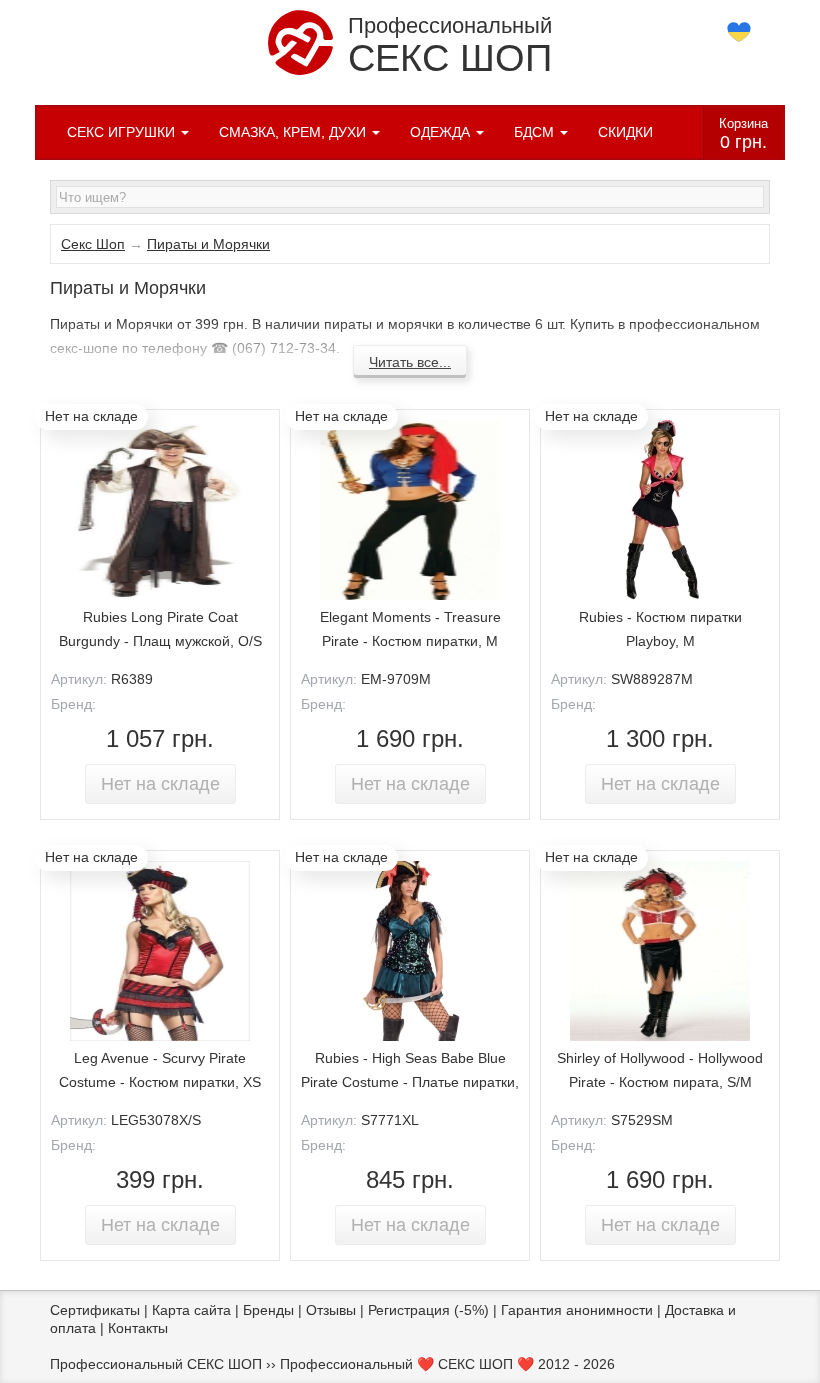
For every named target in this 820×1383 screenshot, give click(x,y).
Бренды (268, 1310)
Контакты (138, 1328)
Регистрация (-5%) (428, 1310)
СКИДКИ (625, 132)
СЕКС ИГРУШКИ (123, 132)
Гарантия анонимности (577, 1310)
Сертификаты (95, 1310)
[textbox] (410, 197)
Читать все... (410, 362)
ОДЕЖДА (442, 132)
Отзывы (331, 1310)
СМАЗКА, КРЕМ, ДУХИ (294, 132)
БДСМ (536, 132)
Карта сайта (191, 1310)
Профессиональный (450, 46)
